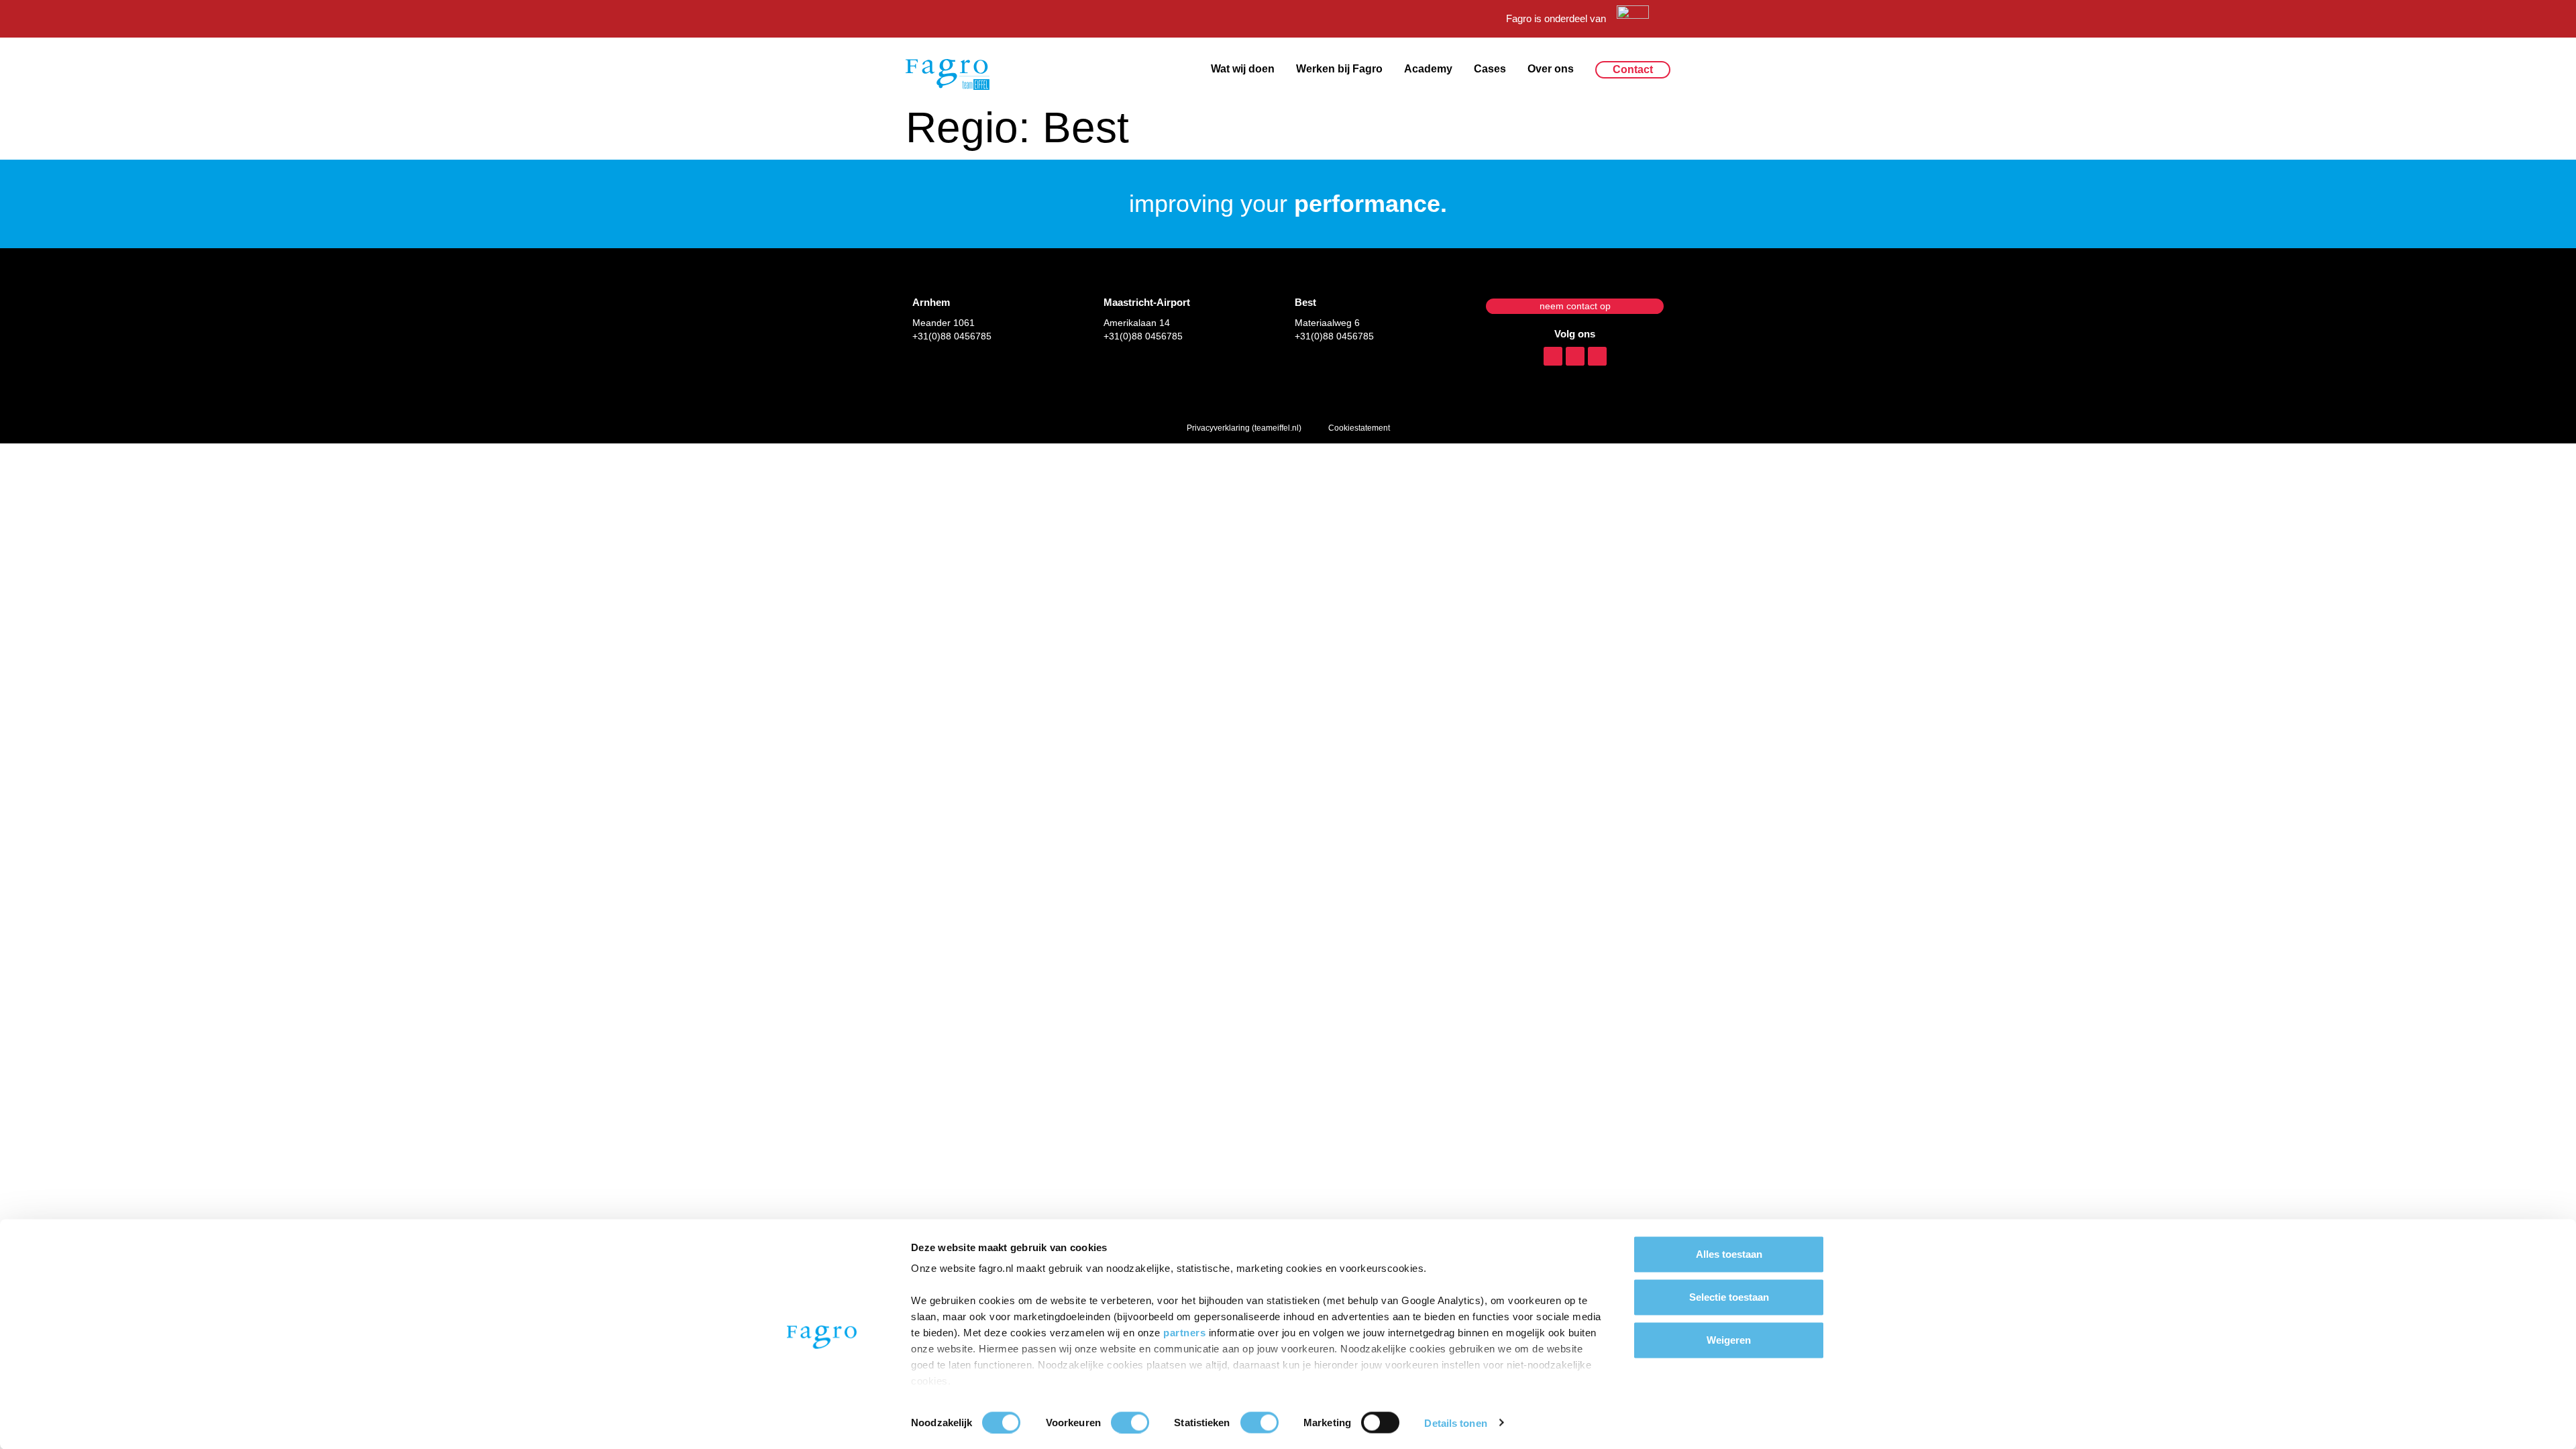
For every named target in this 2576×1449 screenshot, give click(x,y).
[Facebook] (1597, 356)
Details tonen (1455, 1423)
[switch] (1130, 1422)
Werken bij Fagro (1339, 69)
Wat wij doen (1243, 69)
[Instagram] (1575, 356)
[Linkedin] (1553, 356)
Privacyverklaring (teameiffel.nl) (1244, 428)
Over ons (1551, 69)
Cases (1490, 69)
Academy (1428, 69)
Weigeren (1729, 1340)
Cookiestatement (1359, 428)
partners (1186, 1333)
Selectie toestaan (1729, 1297)
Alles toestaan (1729, 1254)
